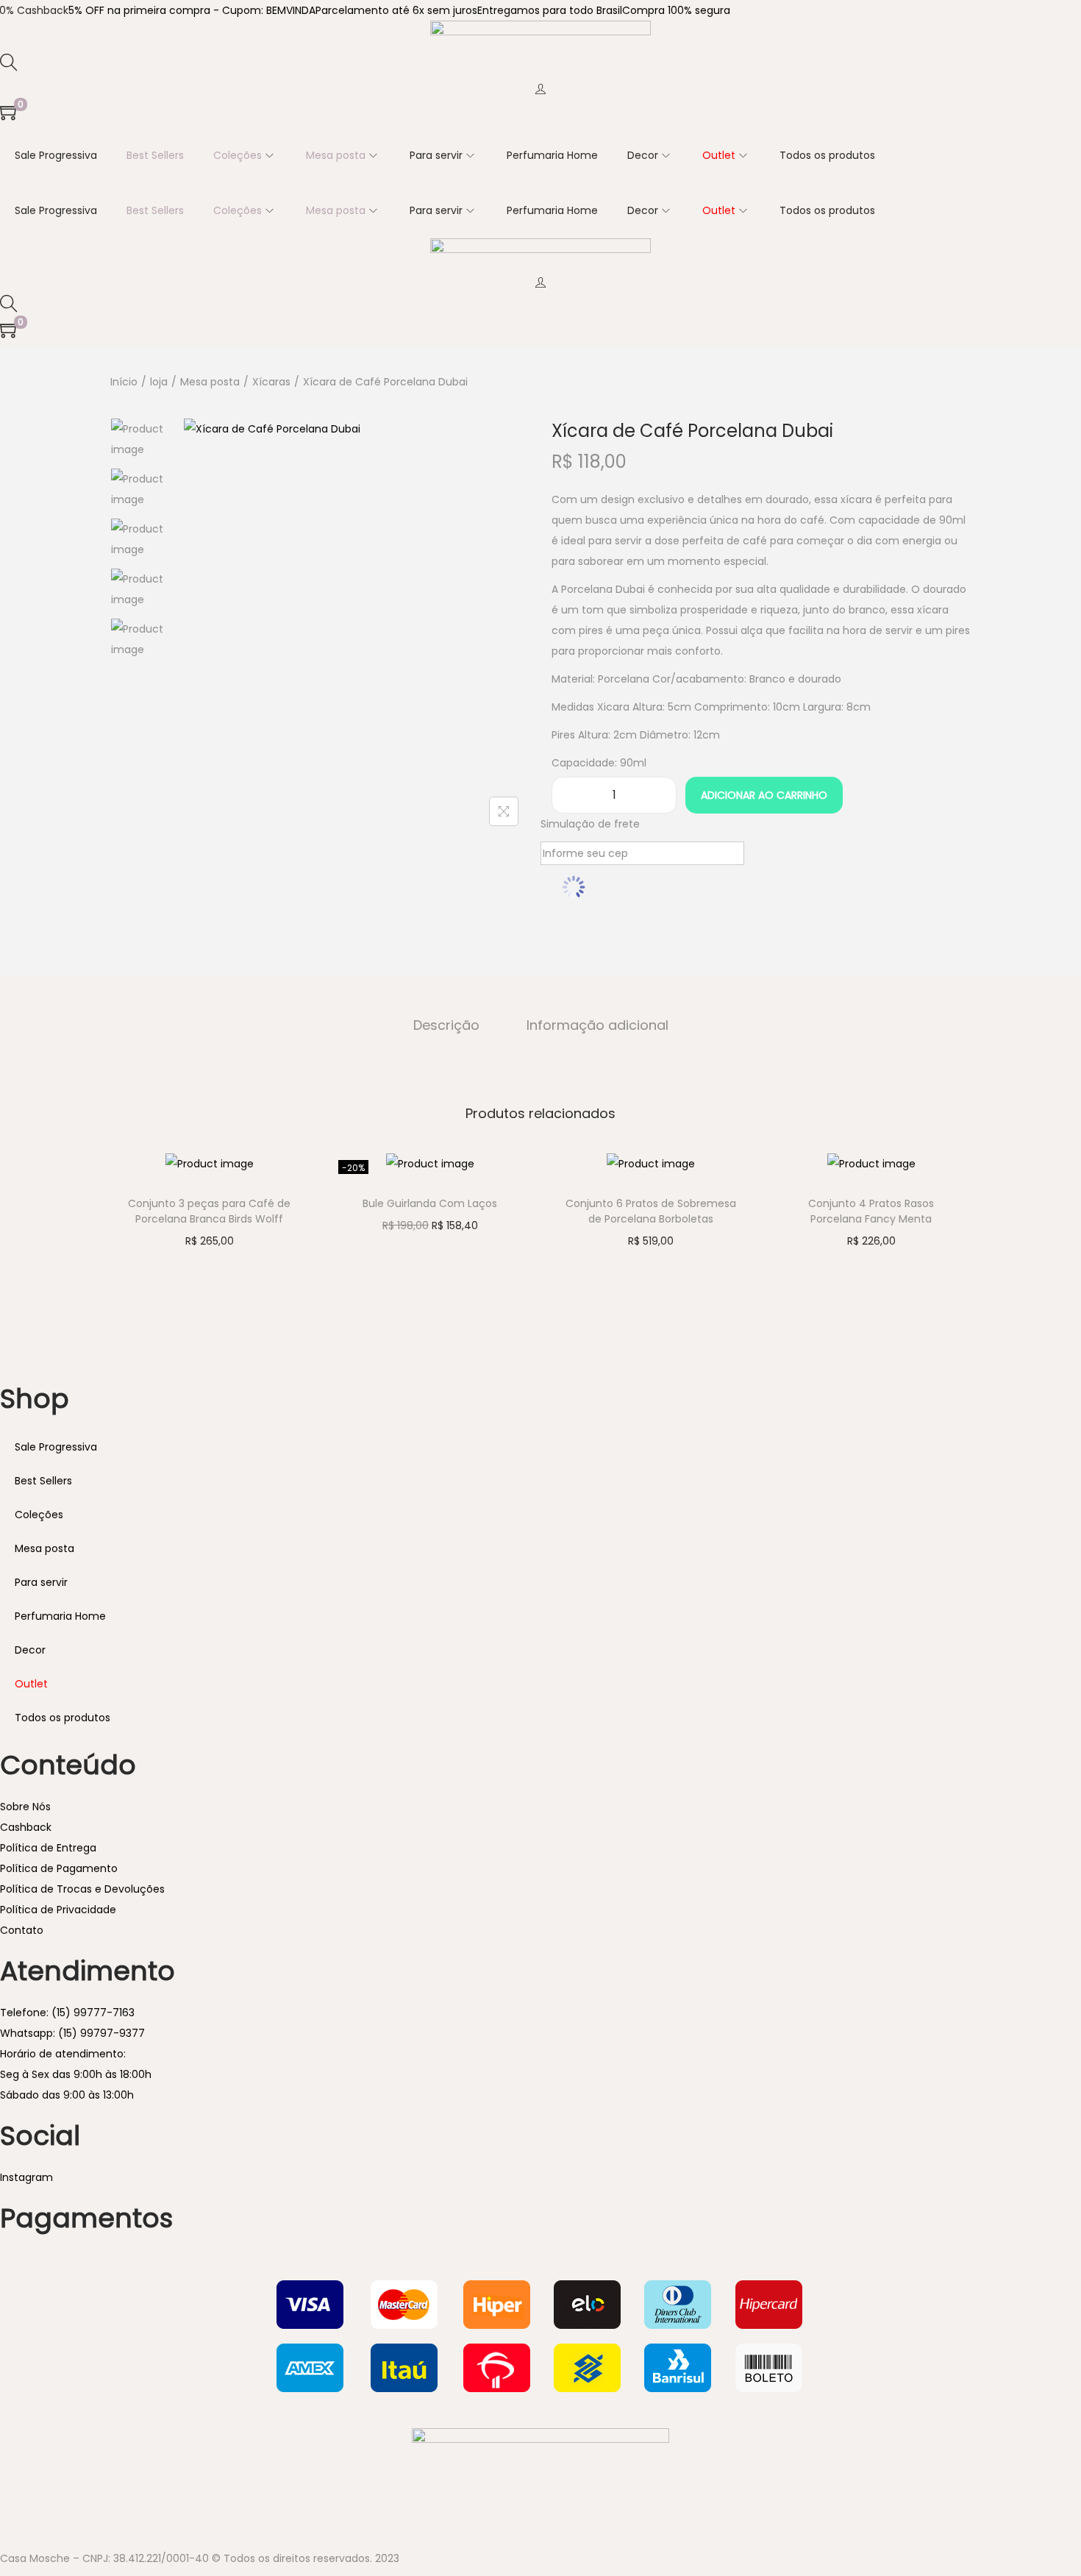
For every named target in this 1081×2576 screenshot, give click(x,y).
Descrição (446, 1025)
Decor (30, 1650)
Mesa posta (210, 382)
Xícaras (271, 382)
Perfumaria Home (60, 1616)
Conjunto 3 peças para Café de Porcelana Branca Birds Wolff (209, 1211)
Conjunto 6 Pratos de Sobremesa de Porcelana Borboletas (651, 1211)
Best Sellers (43, 1481)
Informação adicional (597, 1025)
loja (159, 382)
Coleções (39, 1515)
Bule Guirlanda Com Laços (430, 1203)
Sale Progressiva (56, 1447)
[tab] (446, 1025)
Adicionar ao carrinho (764, 795)
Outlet (31, 1684)
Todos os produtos (63, 1718)
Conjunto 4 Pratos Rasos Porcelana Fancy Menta (871, 1211)
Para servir (41, 1582)
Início (124, 382)
